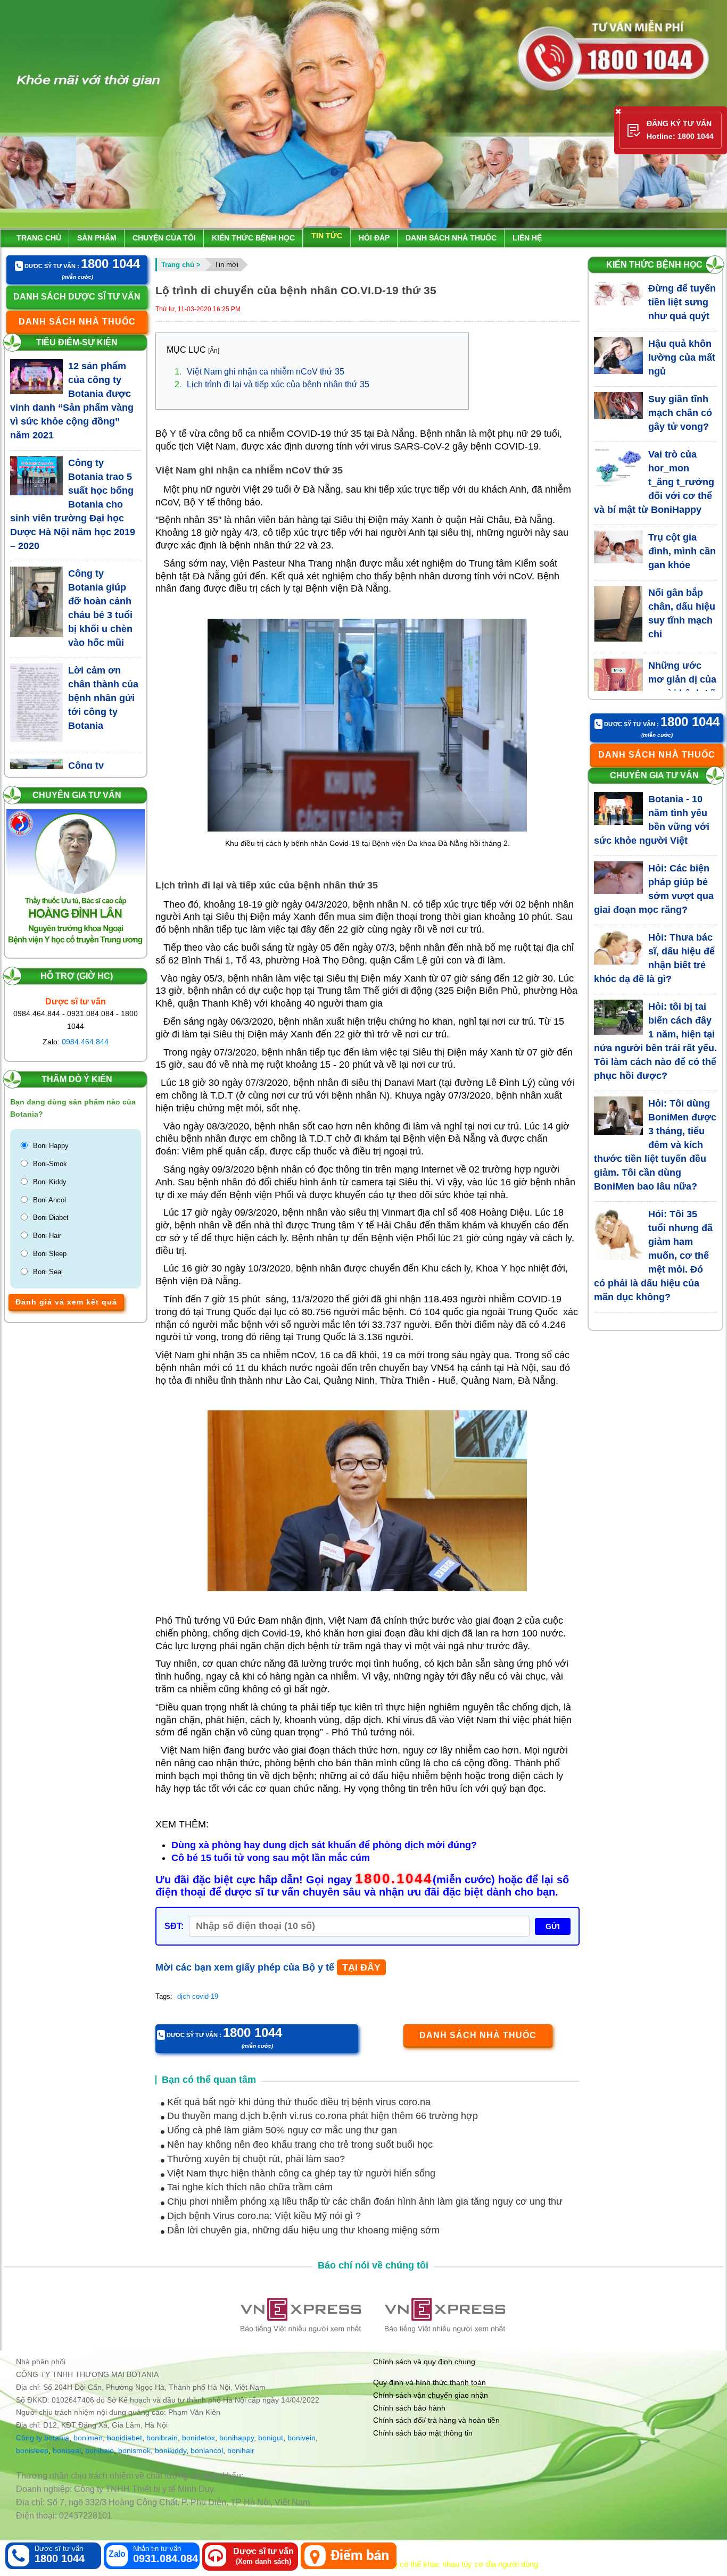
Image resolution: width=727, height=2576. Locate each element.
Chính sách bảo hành (409, 2408)
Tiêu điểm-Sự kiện (77, 342)
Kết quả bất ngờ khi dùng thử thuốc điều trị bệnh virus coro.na (298, 2102)
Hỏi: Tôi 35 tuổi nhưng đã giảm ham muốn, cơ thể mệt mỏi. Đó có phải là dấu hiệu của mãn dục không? (654, 1256)
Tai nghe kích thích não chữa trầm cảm (249, 2187)
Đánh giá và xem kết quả (66, 1302)
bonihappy (237, 2438)
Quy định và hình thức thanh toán (429, 2382)
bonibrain (162, 2438)
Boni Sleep (50, 1254)
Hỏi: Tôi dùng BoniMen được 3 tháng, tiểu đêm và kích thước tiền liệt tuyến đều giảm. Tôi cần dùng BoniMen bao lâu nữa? (655, 1145)
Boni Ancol (49, 1200)
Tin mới (226, 265)
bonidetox (199, 2438)
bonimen (88, 2438)
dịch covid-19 (198, 1996)
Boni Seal (48, 1272)
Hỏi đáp (374, 238)
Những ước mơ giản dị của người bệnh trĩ (682, 679)
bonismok (134, 2450)
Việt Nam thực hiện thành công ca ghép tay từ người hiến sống (300, 2173)
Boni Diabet (51, 1218)
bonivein (301, 2438)
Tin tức (327, 236)
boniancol (207, 2450)
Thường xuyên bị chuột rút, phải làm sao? (255, 2159)
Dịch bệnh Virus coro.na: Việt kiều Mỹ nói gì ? (263, 2216)
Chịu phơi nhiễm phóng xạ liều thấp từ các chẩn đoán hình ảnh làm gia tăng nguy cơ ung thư (363, 2201)
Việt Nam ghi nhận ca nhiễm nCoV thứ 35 (259, 372)
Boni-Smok (50, 1164)
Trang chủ (39, 238)
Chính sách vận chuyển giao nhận (431, 2395)
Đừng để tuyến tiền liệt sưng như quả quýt (682, 302)
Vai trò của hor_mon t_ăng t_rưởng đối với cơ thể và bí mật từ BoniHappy (654, 482)
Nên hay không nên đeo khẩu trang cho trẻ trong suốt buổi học (299, 2145)
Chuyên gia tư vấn (77, 795)
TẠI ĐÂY (361, 1967)
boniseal (67, 2450)
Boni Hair (47, 1236)
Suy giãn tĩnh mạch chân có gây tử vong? (680, 413)
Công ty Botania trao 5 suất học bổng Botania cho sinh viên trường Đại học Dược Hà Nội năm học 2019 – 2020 (73, 504)
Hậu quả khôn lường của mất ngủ (682, 358)
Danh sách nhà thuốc (451, 238)
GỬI (553, 1926)
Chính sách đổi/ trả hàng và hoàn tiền (436, 2420)
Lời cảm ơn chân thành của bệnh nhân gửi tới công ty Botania (103, 698)
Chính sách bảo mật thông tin (423, 2433)
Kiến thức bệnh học (253, 238)
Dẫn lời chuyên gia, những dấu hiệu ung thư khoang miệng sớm (302, 2230)
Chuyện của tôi (164, 238)
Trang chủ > (181, 265)
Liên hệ (527, 238)
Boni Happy (51, 1146)
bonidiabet (125, 2438)
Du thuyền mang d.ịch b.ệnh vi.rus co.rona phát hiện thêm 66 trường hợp (321, 2116)
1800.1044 (394, 1879)
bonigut (271, 2438)
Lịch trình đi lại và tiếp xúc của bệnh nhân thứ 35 (272, 384)
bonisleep (32, 2450)
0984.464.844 (85, 1042)
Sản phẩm (97, 238)
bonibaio (100, 2450)
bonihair (241, 2450)
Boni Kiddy (50, 1182)
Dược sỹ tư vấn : (81, 265)
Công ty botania (43, 2438)
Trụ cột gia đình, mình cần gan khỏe (682, 551)
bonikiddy (171, 2450)
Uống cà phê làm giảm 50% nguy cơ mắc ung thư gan (281, 2130)
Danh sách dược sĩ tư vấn (77, 297)
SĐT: (174, 1926)
